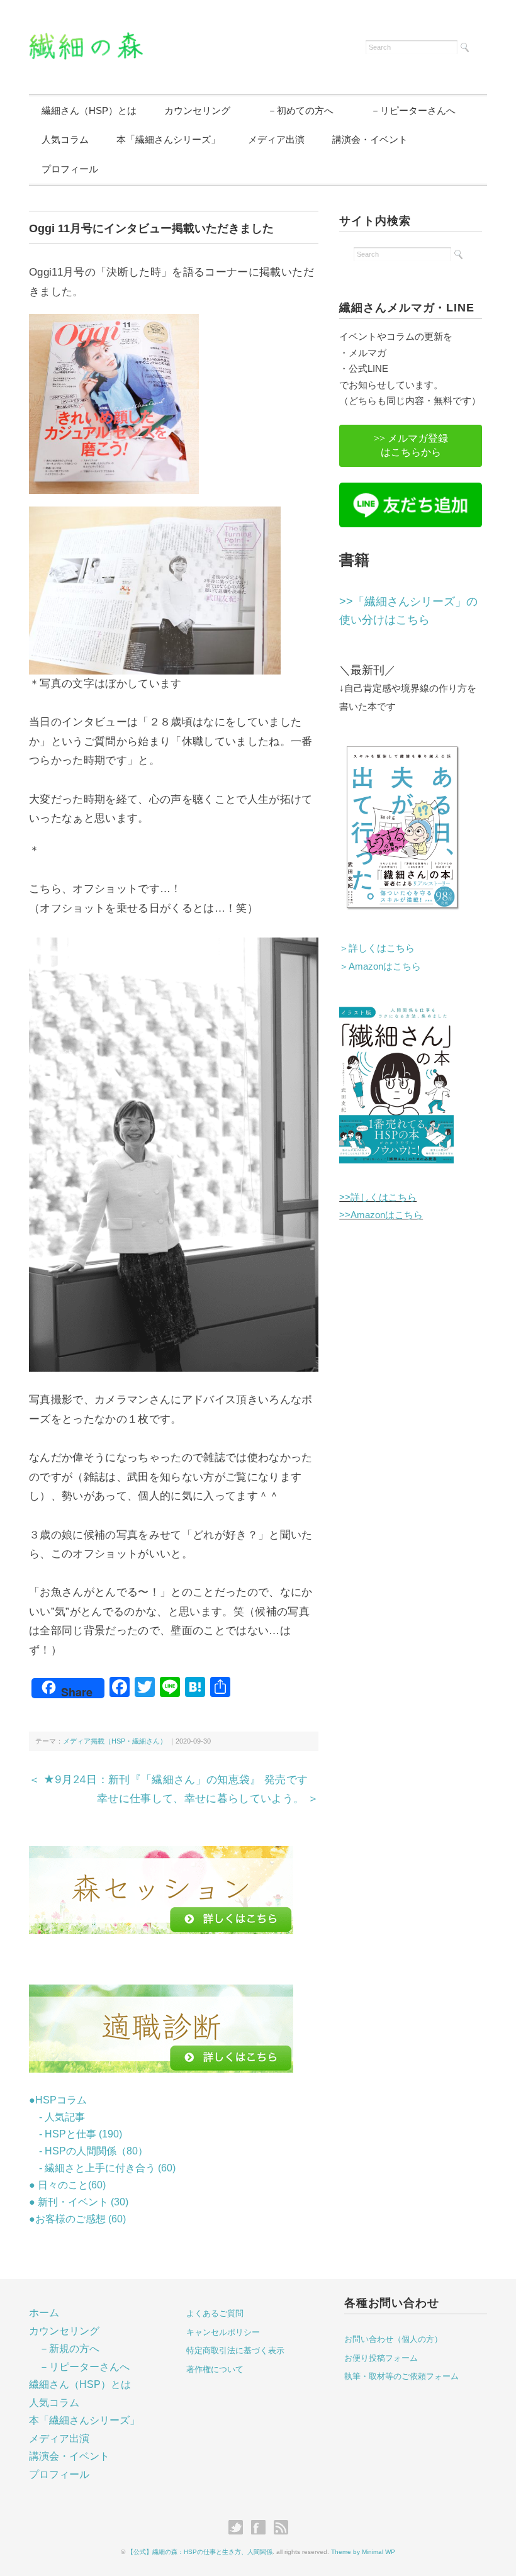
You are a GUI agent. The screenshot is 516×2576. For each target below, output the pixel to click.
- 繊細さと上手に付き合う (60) (102, 2168)
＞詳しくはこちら (377, 948)
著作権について (215, 2369)
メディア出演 (276, 139)
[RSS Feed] (281, 2528)
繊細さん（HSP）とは (89, 110)
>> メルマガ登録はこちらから (411, 445)
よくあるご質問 (215, 2313)
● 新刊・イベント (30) (79, 2202)
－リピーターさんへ (408, 110)
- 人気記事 (57, 2117)
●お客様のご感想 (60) (77, 2219)
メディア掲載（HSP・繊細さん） (115, 1741)
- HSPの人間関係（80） (88, 2151)
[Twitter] (239, 2528)
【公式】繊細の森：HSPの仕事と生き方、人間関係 (200, 2552)
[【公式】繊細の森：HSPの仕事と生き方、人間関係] (86, 40)
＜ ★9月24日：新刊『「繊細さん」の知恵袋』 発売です (169, 1779)
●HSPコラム (58, 2100)
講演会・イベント (370, 139)
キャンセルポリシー (223, 2332)
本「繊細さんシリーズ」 (168, 139)
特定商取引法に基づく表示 (235, 2350)
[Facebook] (261, 2528)
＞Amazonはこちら (380, 966)
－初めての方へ (296, 110)
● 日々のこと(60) (67, 2185)
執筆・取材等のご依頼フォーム (401, 2376)
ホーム (44, 2313)
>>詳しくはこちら (378, 1197)
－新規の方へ (69, 2349)
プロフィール (70, 169)
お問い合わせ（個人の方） (393, 2339)
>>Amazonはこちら (381, 1215)
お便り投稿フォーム (381, 2358)
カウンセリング (197, 110)
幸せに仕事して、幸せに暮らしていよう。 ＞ (208, 1798)
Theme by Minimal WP (363, 2552)
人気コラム (65, 139)
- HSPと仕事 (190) (76, 2134)
